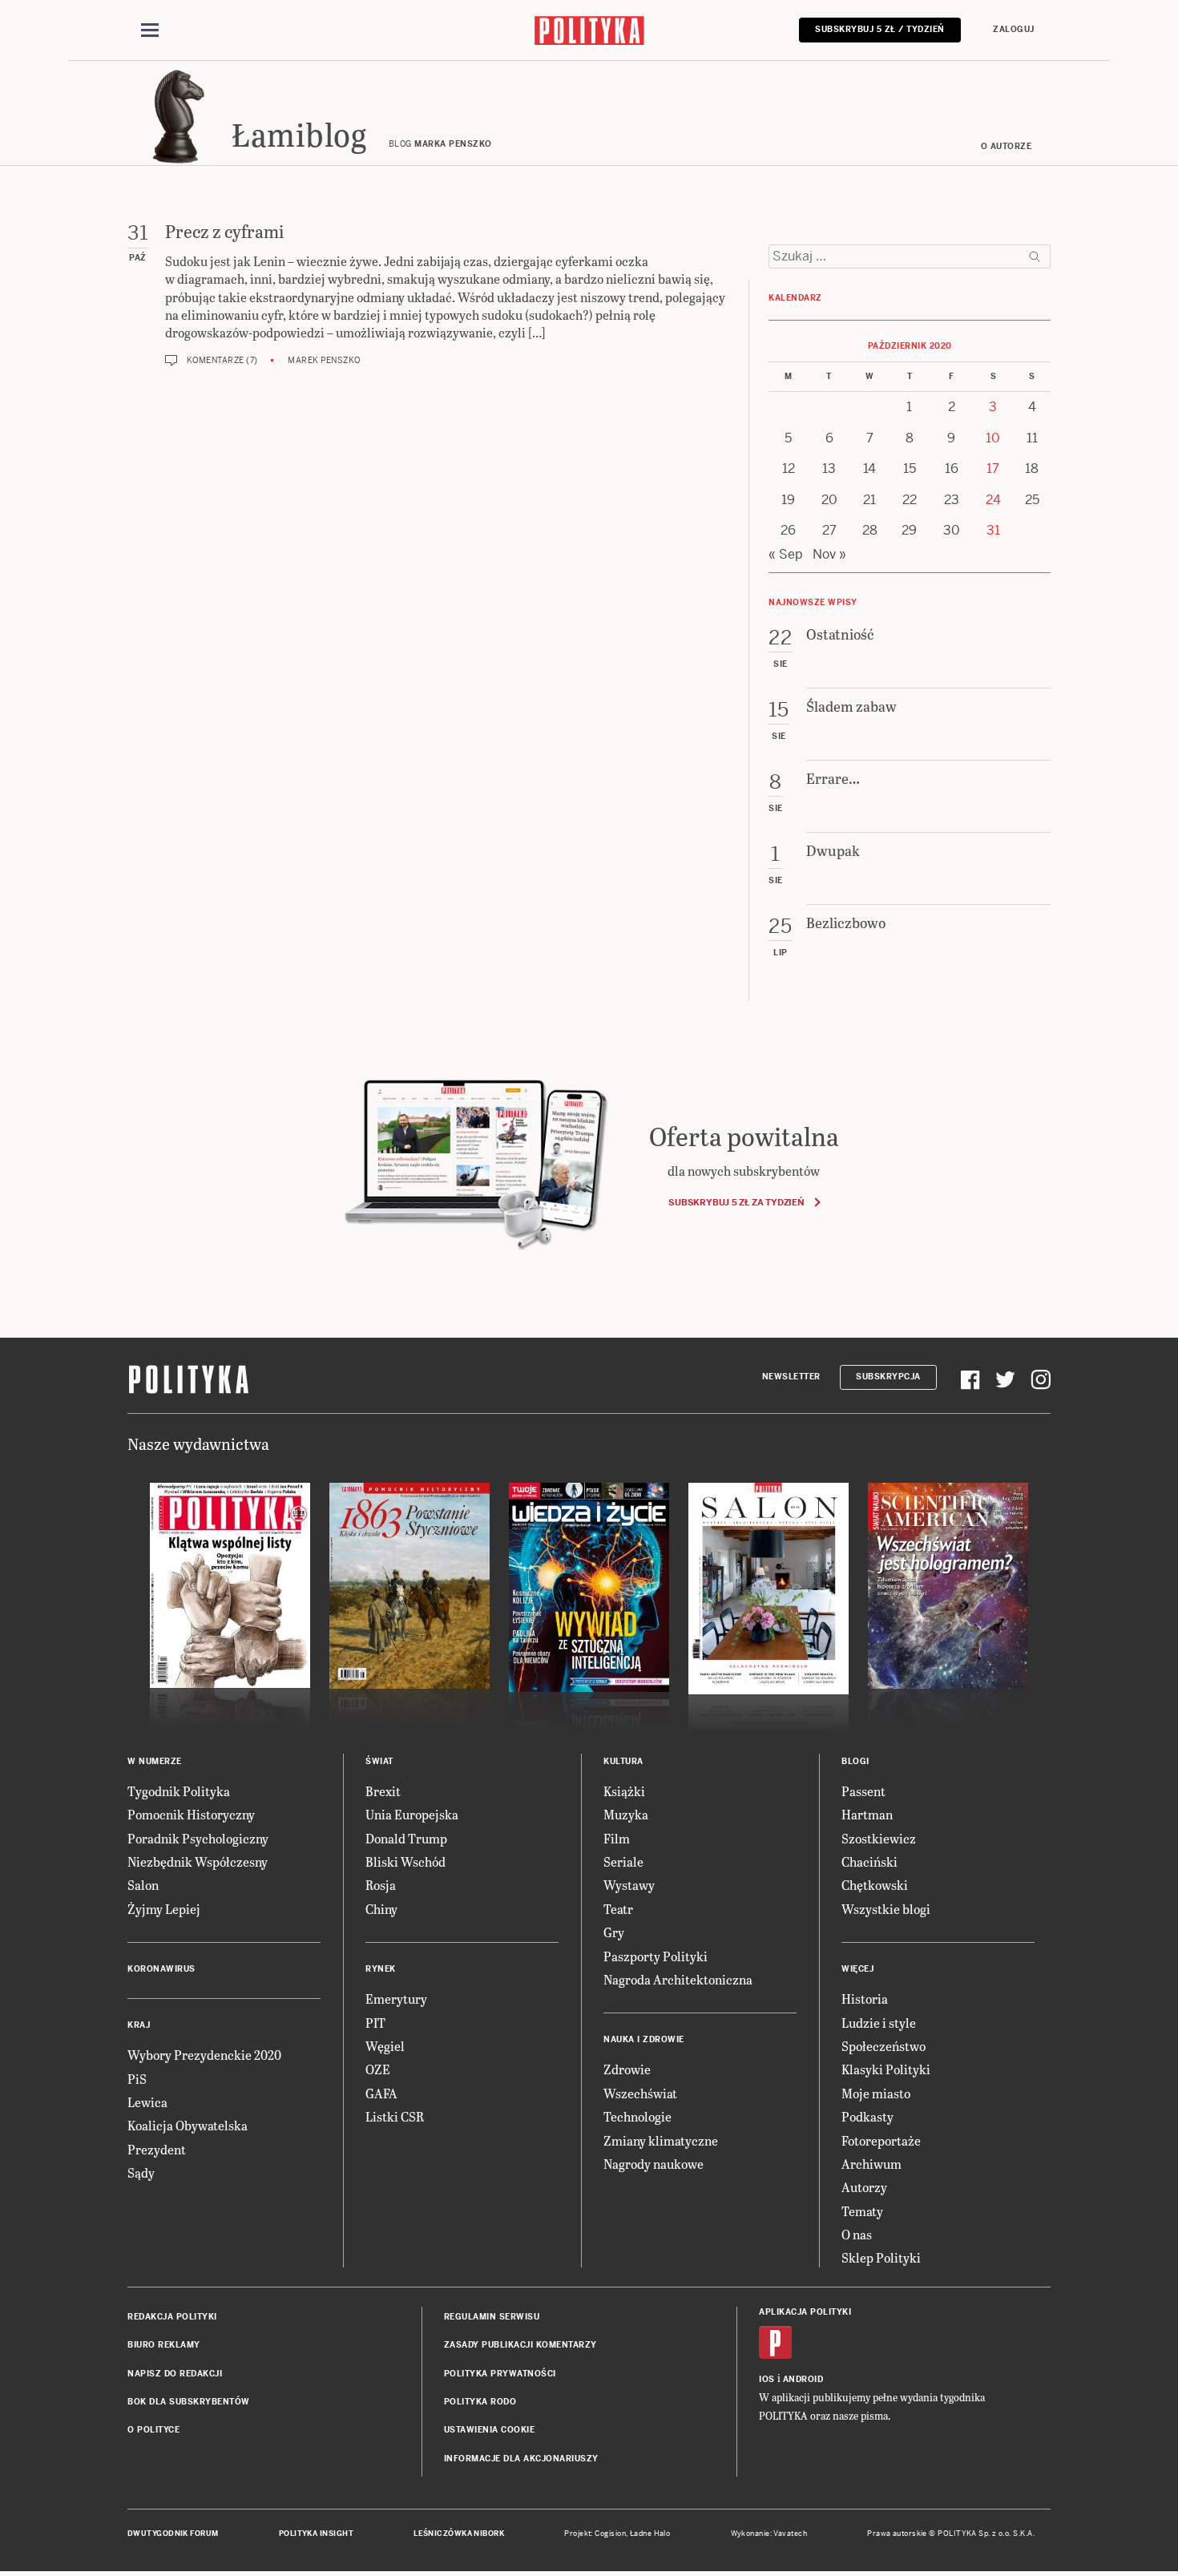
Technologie (637, 2116)
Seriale (623, 1861)
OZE (378, 2069)
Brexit (383, 1791)
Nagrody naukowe (654, 2164)
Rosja (381, 1885)
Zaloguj (1014, 29)
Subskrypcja (888, 1377)
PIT (375, 2023)
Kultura (623, 1761)
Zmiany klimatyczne (661, 2140)
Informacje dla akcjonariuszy (521, 2459)
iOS (767, 2379)
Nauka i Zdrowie (644, 2039)
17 (993, 468)
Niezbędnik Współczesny (198, 1861)
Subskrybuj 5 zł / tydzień (880, 29)
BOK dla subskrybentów (189, 2402)
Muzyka (626, 1814)
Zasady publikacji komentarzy (520, 2345)
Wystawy (629, 1885)
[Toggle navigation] (150, 30)
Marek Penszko (324, 360)
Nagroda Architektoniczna (678, 1979)
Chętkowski (875, 1885)
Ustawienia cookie (490, 2430)
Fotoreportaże (881, 2140)
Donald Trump (406, 1838)
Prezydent (157, 2149)
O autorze (1007, 146)
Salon (143, 1885)
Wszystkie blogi (886, 1909)
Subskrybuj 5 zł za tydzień (736, 1202)
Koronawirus (161, 1969)
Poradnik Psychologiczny (198, 1838)
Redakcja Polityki (172, 2317)
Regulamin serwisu (492, 2317)
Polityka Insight (316, 2534)
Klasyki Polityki (886, 2069)
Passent (863, 1791)
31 (993, 530)
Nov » (829, 554)
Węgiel (385, 2046)
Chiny (381, 1909)
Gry (614, 1932)
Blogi (855, 1761)
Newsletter (791, 1377)
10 (993, 438)
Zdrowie (627, 2069)
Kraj (139, 2025)
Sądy (141, 2172)
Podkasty (867, 2116)
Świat (379, 1761)
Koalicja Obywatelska (188, 2125)
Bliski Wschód (405, 1861)
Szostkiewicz (879, 1838)
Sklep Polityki (881, 2257)
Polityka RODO (480, 2402)
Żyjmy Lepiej (164, 1909)
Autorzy (864, 2187)
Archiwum (871, 2164)
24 (993, 500)
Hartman (867, 1814)
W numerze (155, 1761)
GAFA (381, 2093)
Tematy (862, 2211)
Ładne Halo (650, 2534)
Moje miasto (876, 2093)
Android (803, 2379)
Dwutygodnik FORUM (173, 2534)
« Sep (786, 554)
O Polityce (153, 2430)
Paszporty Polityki (656, 1956)
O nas (857, 2234)
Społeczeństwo (883, 2046)
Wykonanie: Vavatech (769, 2534)
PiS (137, 2079)
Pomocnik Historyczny (191, 1814)
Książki (624, 1791)
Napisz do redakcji (175, 2374)
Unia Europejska (412, 1814)
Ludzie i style (879, 2023)
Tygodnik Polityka (179, 1791)
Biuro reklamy (164, 2345)
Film (617, 1838)
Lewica (147, 2102)
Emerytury (396, 1999)
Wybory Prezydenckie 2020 (204, 2055)
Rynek (381, 1969)
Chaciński (869, 1861)
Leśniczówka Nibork (459, 2534)
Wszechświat (640, 2093)
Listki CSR (395, 2116)
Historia (865, 1999)
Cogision (610, 2534)
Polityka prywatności (500, 2374)
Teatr (618, 1909)
